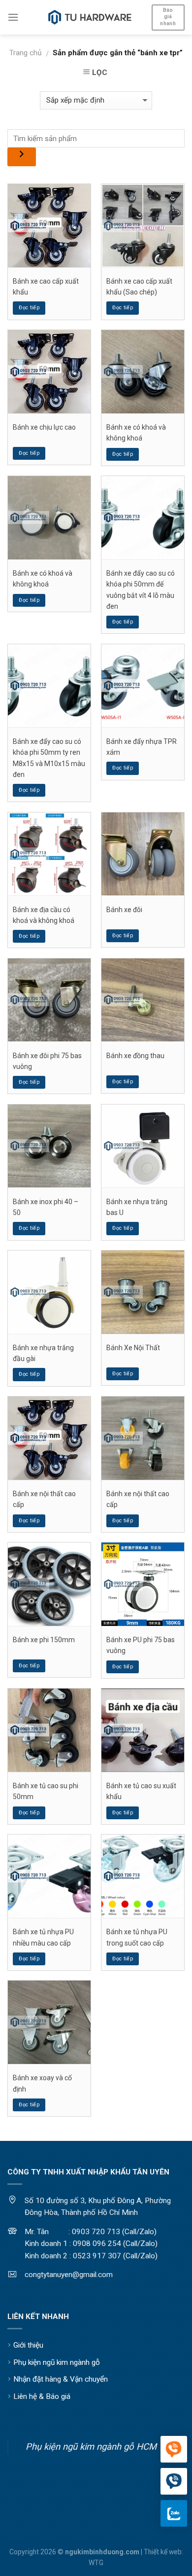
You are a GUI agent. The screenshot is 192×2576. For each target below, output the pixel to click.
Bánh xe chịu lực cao (44, 427)
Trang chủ (25, 53)
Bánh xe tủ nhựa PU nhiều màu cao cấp (43, 1937)
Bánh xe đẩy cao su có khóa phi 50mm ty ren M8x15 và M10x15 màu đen (49, 758)
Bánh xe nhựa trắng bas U (137, 1207)
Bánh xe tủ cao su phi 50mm (46, 1791)
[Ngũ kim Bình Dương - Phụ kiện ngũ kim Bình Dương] (90, 17)
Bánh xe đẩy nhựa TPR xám (142, 747)
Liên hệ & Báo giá (42, 2396)
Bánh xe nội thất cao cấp (44, 1499)
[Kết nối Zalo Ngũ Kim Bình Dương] (174, 2513)
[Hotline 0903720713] (174, 2482)
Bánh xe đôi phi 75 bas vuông (47, 1061)
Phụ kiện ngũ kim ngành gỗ (57, 2362)
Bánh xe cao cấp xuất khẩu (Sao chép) (139, 287)
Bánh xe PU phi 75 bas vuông (141, 1645)
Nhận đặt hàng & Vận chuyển (61, 2379)
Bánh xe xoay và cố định (42, 2083)
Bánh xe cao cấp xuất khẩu (46, 287)
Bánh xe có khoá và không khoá (136, 433)
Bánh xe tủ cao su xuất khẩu (141, 1791)
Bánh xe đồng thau (135, 1056)
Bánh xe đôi (124, 910)
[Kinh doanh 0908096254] (174, 2450)
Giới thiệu (28, 2345)
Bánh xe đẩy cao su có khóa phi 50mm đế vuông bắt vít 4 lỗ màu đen (141, 590)
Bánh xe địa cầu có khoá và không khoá (44, 915)
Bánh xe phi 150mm (44, 1640)
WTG (96, 2563)
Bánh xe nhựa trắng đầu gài (43, 1353)
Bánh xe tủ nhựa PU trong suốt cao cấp (137, 1937)
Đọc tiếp (29, 308)
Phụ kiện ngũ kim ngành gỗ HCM (91, 2447)
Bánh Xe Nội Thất (133, 1348)
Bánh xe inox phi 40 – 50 (46, 1207)
